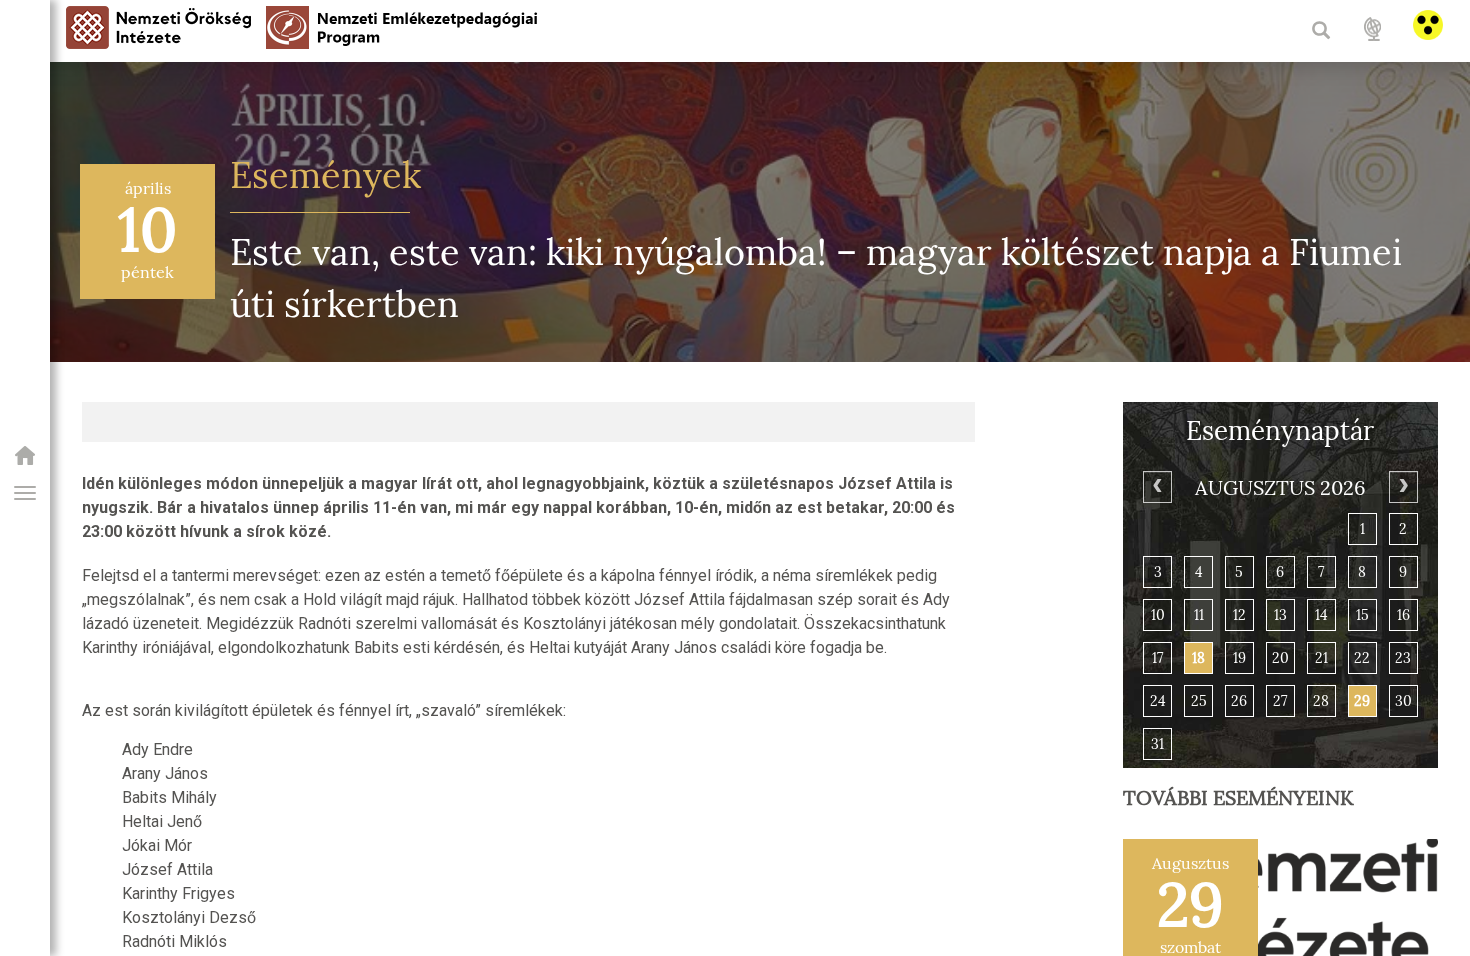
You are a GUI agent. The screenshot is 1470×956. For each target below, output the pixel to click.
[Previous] (1157, 487)
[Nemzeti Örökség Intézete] (25, 461)
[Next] (1403, 487)
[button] (25, 493)
